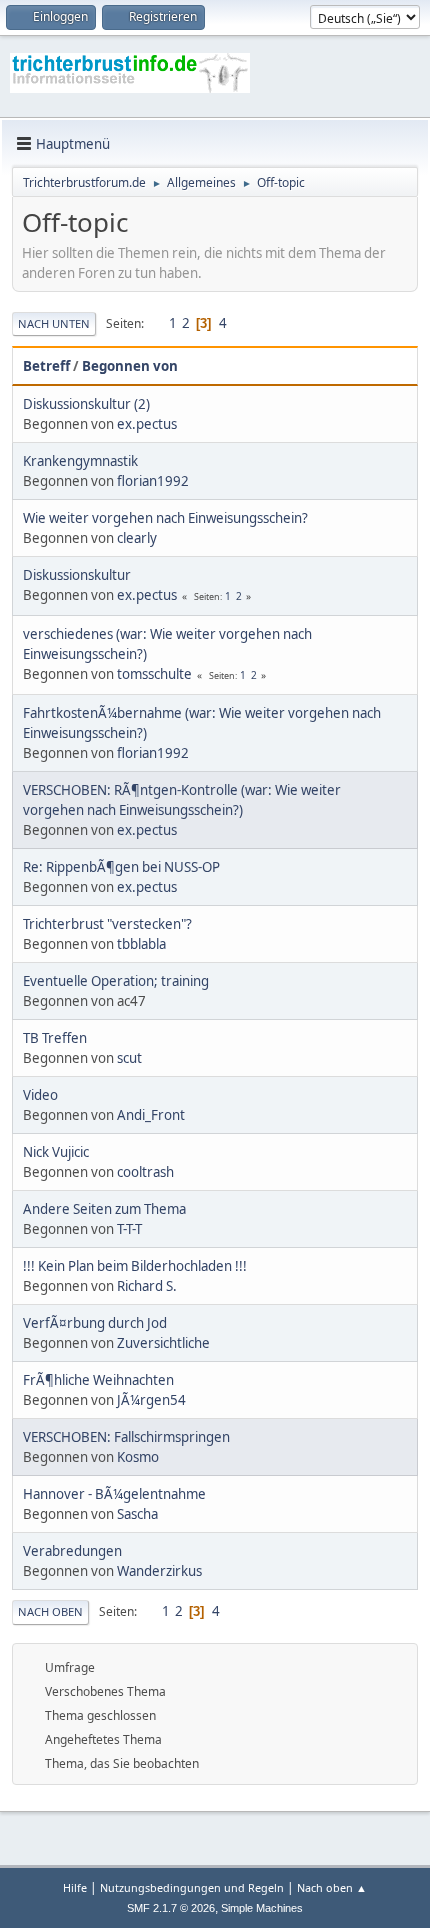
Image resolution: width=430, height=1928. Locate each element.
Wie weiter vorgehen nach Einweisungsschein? (165, 518)
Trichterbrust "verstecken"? (107, 924)
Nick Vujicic (56, 1152)
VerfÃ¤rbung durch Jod (95, 1323)
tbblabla (141, 944)
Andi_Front (151, 1115)
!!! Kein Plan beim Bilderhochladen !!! (135, 1266)
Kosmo (138, 1457)
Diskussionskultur (77, 575)
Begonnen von (130, 366)
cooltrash (145, 1172)
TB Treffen (55, 1038)
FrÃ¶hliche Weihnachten (98, 1380)
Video (40, 1095)
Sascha (137, 1514)
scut (129, 1058)
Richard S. (147, 1286)
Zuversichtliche (163, 1343)
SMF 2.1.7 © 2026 (171, 1908)
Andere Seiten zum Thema (104, 1209)
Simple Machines (262, 1908)
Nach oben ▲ (332, 1887)
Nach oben (50, 1611)
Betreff (46, 366)
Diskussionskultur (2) (86, 404)
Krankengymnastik (80, 461)
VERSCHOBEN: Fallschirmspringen (126, 1437)
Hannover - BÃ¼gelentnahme (114, 1494)
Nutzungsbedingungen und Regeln (192, 1887)
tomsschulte (154, 674)
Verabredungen (72, 1551)
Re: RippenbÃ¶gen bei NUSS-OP (121, 867)
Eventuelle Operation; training (116, 981)
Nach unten (54, 323)
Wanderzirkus (159, 1571)
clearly (137, 538)
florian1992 (153, 481)
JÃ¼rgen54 (151, 1400)
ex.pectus (147, 424)
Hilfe (75, 1887)
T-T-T (129, 1229)
